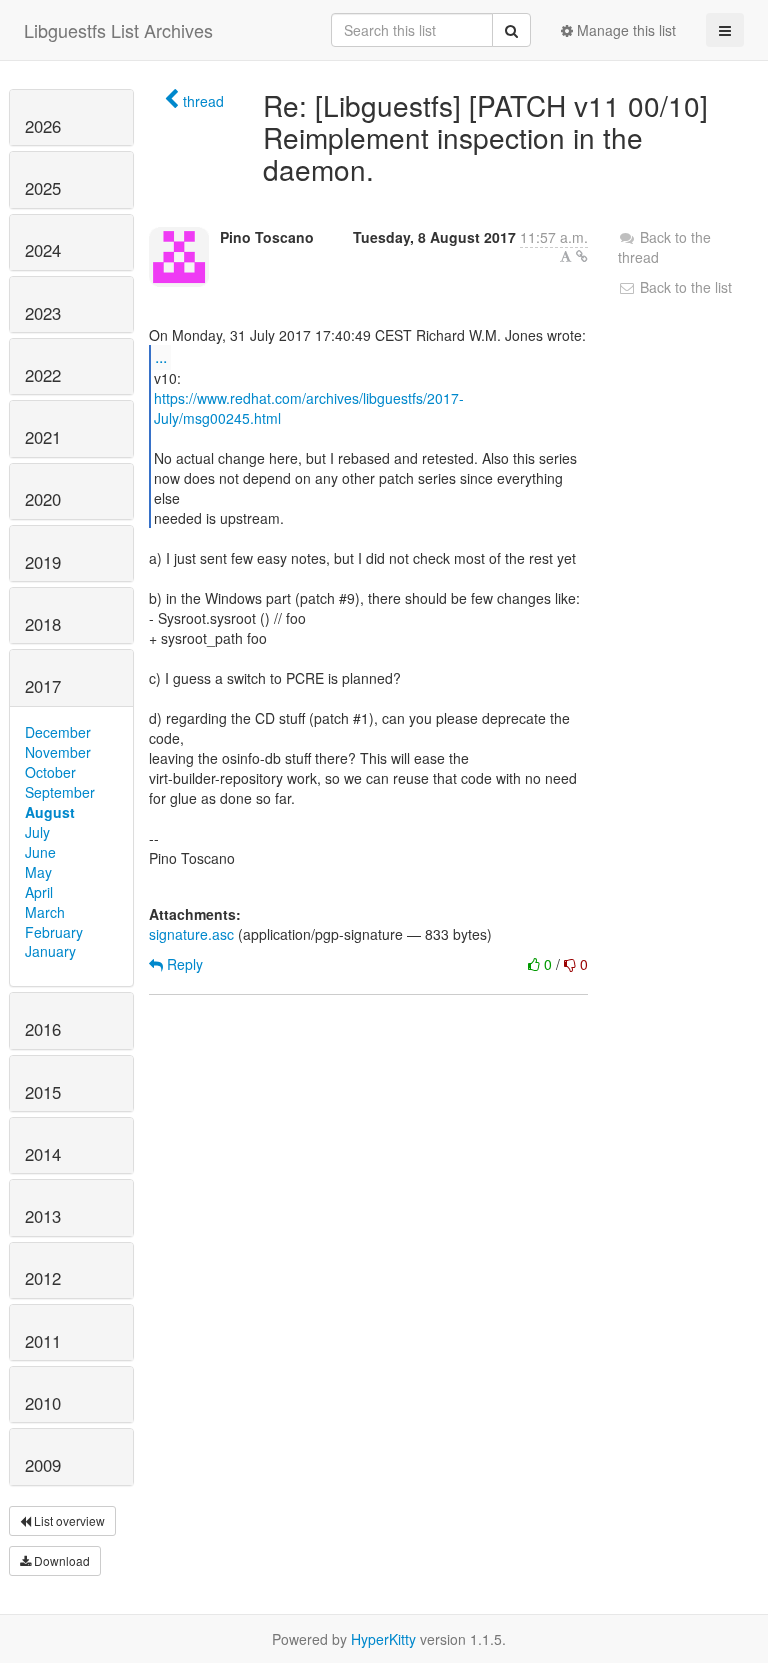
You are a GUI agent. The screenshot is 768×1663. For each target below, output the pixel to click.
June (40, 852)
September (60, 792)
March (45, 912)
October (50, 772)
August (50, 812)
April (39, 892)
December (58, 732)
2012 (43, 1278)
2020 (43, 499)
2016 (43, 1029)
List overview (68, 1520)
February (54, 932)
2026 (43, 126)
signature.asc (191, 934)
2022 (43, 375)
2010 (43, 1403)
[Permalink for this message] (582, 256)
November (58, 752)
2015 (43, 1092)
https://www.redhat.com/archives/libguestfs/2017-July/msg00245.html (309, 408)
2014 (43, 1154)
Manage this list (624, 30)
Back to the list (684, 287)
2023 (43, 313)
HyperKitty (383, 1639)
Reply (183, 964)
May (38, 872)
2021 (43, 437)
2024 (43, 250)
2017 (43, 686)
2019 (43, 562)
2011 (43, 1341)
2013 (43, 1216)
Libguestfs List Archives (118, 30)
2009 (43, 1465)
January (50, 951)
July (37, 832)
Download (60, 1560)
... (161, 356)
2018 (43, 624)
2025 (43, 188)
